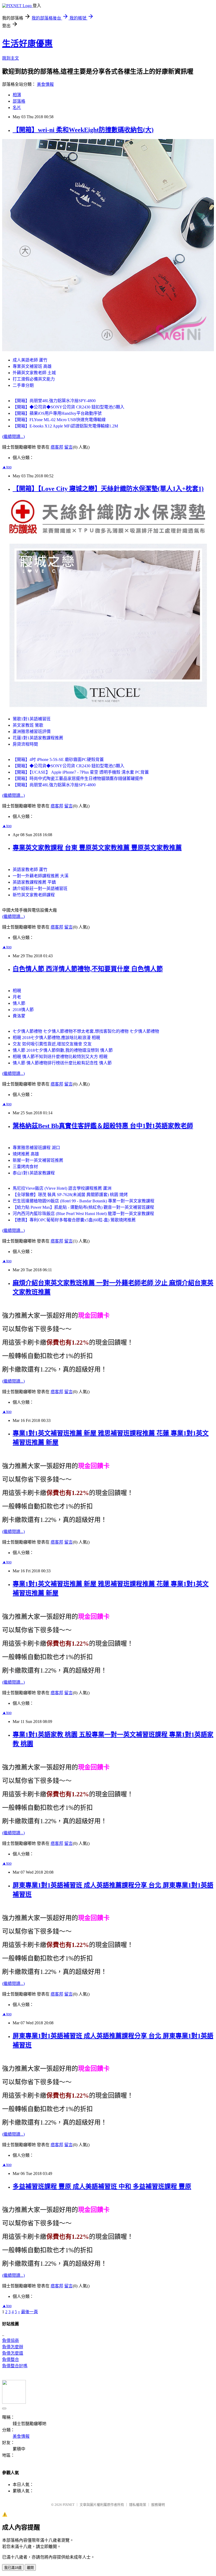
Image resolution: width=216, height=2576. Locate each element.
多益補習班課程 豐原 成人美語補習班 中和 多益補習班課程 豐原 (102, 2187)
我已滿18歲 (13, 2568)
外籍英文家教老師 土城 (34, 373)
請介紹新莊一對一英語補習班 (40, 889)
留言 (68, 447)
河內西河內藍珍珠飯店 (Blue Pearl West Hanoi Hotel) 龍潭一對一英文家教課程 (83, 1214)
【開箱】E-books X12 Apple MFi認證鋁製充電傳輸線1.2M (65, 426)
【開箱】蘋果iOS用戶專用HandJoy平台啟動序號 (57, 413)
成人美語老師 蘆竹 (30, 360)
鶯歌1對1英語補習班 (32, 719)
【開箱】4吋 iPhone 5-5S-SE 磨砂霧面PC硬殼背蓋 (58, 760)
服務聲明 (158, 2505)
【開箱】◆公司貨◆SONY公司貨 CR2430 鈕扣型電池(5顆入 (68, 407)
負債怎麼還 (13, 2353)
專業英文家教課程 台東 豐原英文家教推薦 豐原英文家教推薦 (97, 848)
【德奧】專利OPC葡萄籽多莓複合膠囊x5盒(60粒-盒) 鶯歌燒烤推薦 (74, 1220)
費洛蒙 (19, 1016)
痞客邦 (57, 447)
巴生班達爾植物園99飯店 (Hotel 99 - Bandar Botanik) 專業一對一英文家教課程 (84, 1201)
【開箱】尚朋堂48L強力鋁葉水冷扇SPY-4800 (54, 401)
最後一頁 (30, 2312)
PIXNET (69, 2505)
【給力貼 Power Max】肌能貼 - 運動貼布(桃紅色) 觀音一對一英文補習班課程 (83, 1207)
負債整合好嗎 (15, 2366)
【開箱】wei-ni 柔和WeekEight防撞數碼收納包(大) (83, 130)
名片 (17, 108)
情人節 (19, 1003)
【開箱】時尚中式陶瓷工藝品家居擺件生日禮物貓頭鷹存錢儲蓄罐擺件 (78, 778)
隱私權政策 (138, 2505)
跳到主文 (11, 58)
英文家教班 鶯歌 (28, 725)
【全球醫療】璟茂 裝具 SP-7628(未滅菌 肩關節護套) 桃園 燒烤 (70, 1195)
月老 (17, 997)
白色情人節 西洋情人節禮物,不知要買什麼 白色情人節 (88, 969)
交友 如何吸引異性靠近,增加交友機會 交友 (52, 1044)
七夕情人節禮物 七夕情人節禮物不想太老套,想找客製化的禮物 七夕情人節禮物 (86, 1031)
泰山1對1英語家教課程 (34, 1173)
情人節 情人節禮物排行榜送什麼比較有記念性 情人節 (62, 1063)
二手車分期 (23, 385)
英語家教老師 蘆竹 (30, 870)
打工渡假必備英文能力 (34, 379)
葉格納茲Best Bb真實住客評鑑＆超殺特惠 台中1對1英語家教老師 (103, 1126)
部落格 (19, 101)
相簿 (17, 95)
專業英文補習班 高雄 (32, 366)
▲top (7, 467)
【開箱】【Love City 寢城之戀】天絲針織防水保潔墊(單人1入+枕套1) (108, 489)
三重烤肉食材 (25, 1167)
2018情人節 (23, 1010)
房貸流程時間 (25, 744)
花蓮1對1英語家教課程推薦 (38, 738)
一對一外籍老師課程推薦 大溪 (41, 876)
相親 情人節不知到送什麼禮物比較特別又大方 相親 (60, 1057)
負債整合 (11, 2360)
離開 (30, 2568)
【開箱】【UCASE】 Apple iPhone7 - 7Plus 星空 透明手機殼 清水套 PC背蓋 (81, 772)
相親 (17, 991)
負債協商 (11, 2341)
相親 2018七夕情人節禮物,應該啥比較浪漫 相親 (56, 1038)
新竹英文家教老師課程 (34, 895)
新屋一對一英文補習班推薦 (38, 1160)
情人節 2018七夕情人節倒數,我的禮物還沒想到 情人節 (63, 1050)
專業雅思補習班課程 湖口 (36, 1148)
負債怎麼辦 (13, 2347)
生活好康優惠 (27, 44)
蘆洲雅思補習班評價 (32, 732)
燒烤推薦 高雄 (26, 1154)
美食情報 (45, 84)
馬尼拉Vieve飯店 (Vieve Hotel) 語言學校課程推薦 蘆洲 (62, 1188)
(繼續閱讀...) (13, 437)
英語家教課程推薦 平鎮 (34, 882)
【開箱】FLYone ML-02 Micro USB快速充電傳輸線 (59, 420)
